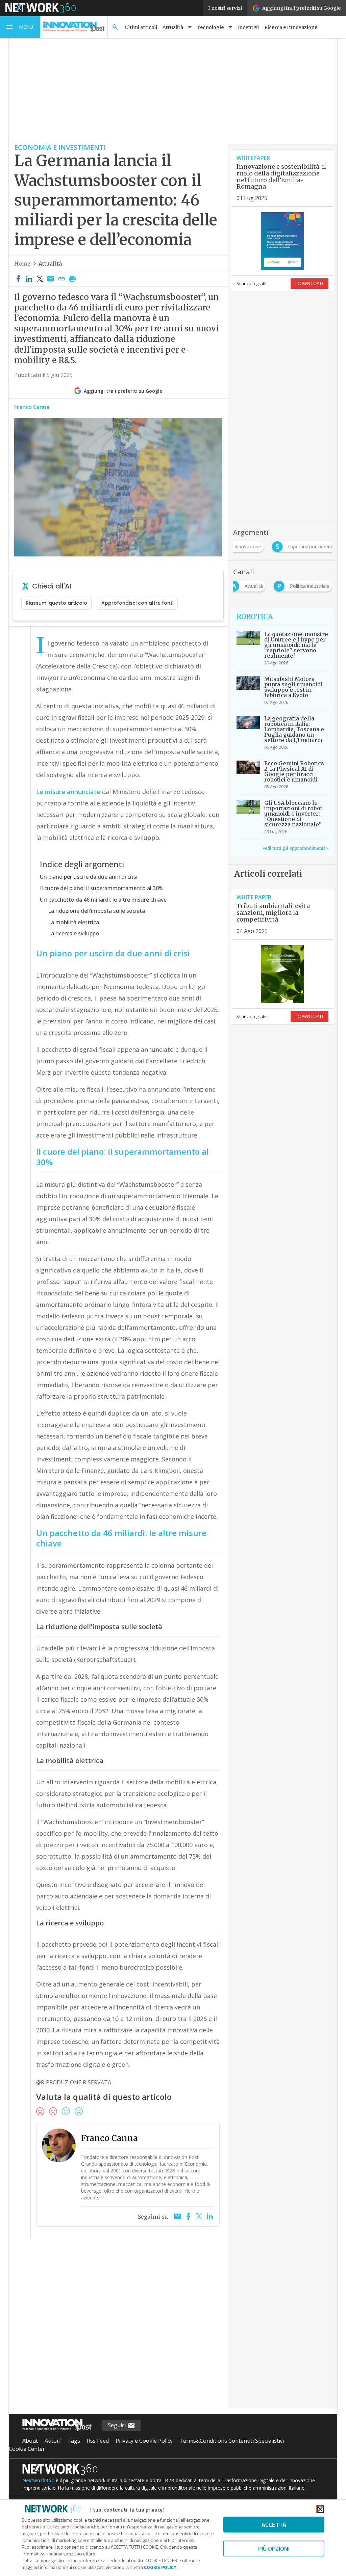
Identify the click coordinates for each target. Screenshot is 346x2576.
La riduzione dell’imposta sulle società (96, 911)
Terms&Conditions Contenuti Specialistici (232, 2441)
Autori (53, 2441)
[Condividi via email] (51, 279)
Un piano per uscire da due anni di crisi (89, 877)
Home (22, 264)
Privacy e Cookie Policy (144, 2441)
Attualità (50, 264)
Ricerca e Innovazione (291, 27)
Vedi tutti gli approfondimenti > (295, 848)
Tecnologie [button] (210, 27)
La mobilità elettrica (73, 922)
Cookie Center (27, 2449)
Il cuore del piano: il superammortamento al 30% (102, 888)
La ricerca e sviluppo (73, 933)
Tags (74, 2441)
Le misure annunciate (68, 792)
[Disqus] (118, 2327)
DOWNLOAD (310, 284)
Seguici (117, 2425)
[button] (20, 27)
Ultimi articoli (141, 27)
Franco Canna (32, 407)
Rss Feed (98, 2441)
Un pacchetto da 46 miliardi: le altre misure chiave (103, 900)
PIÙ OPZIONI (274, 2548)
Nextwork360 (38, 2481)
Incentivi (248, 27)
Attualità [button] (173, 27)
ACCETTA (274, 2525)
